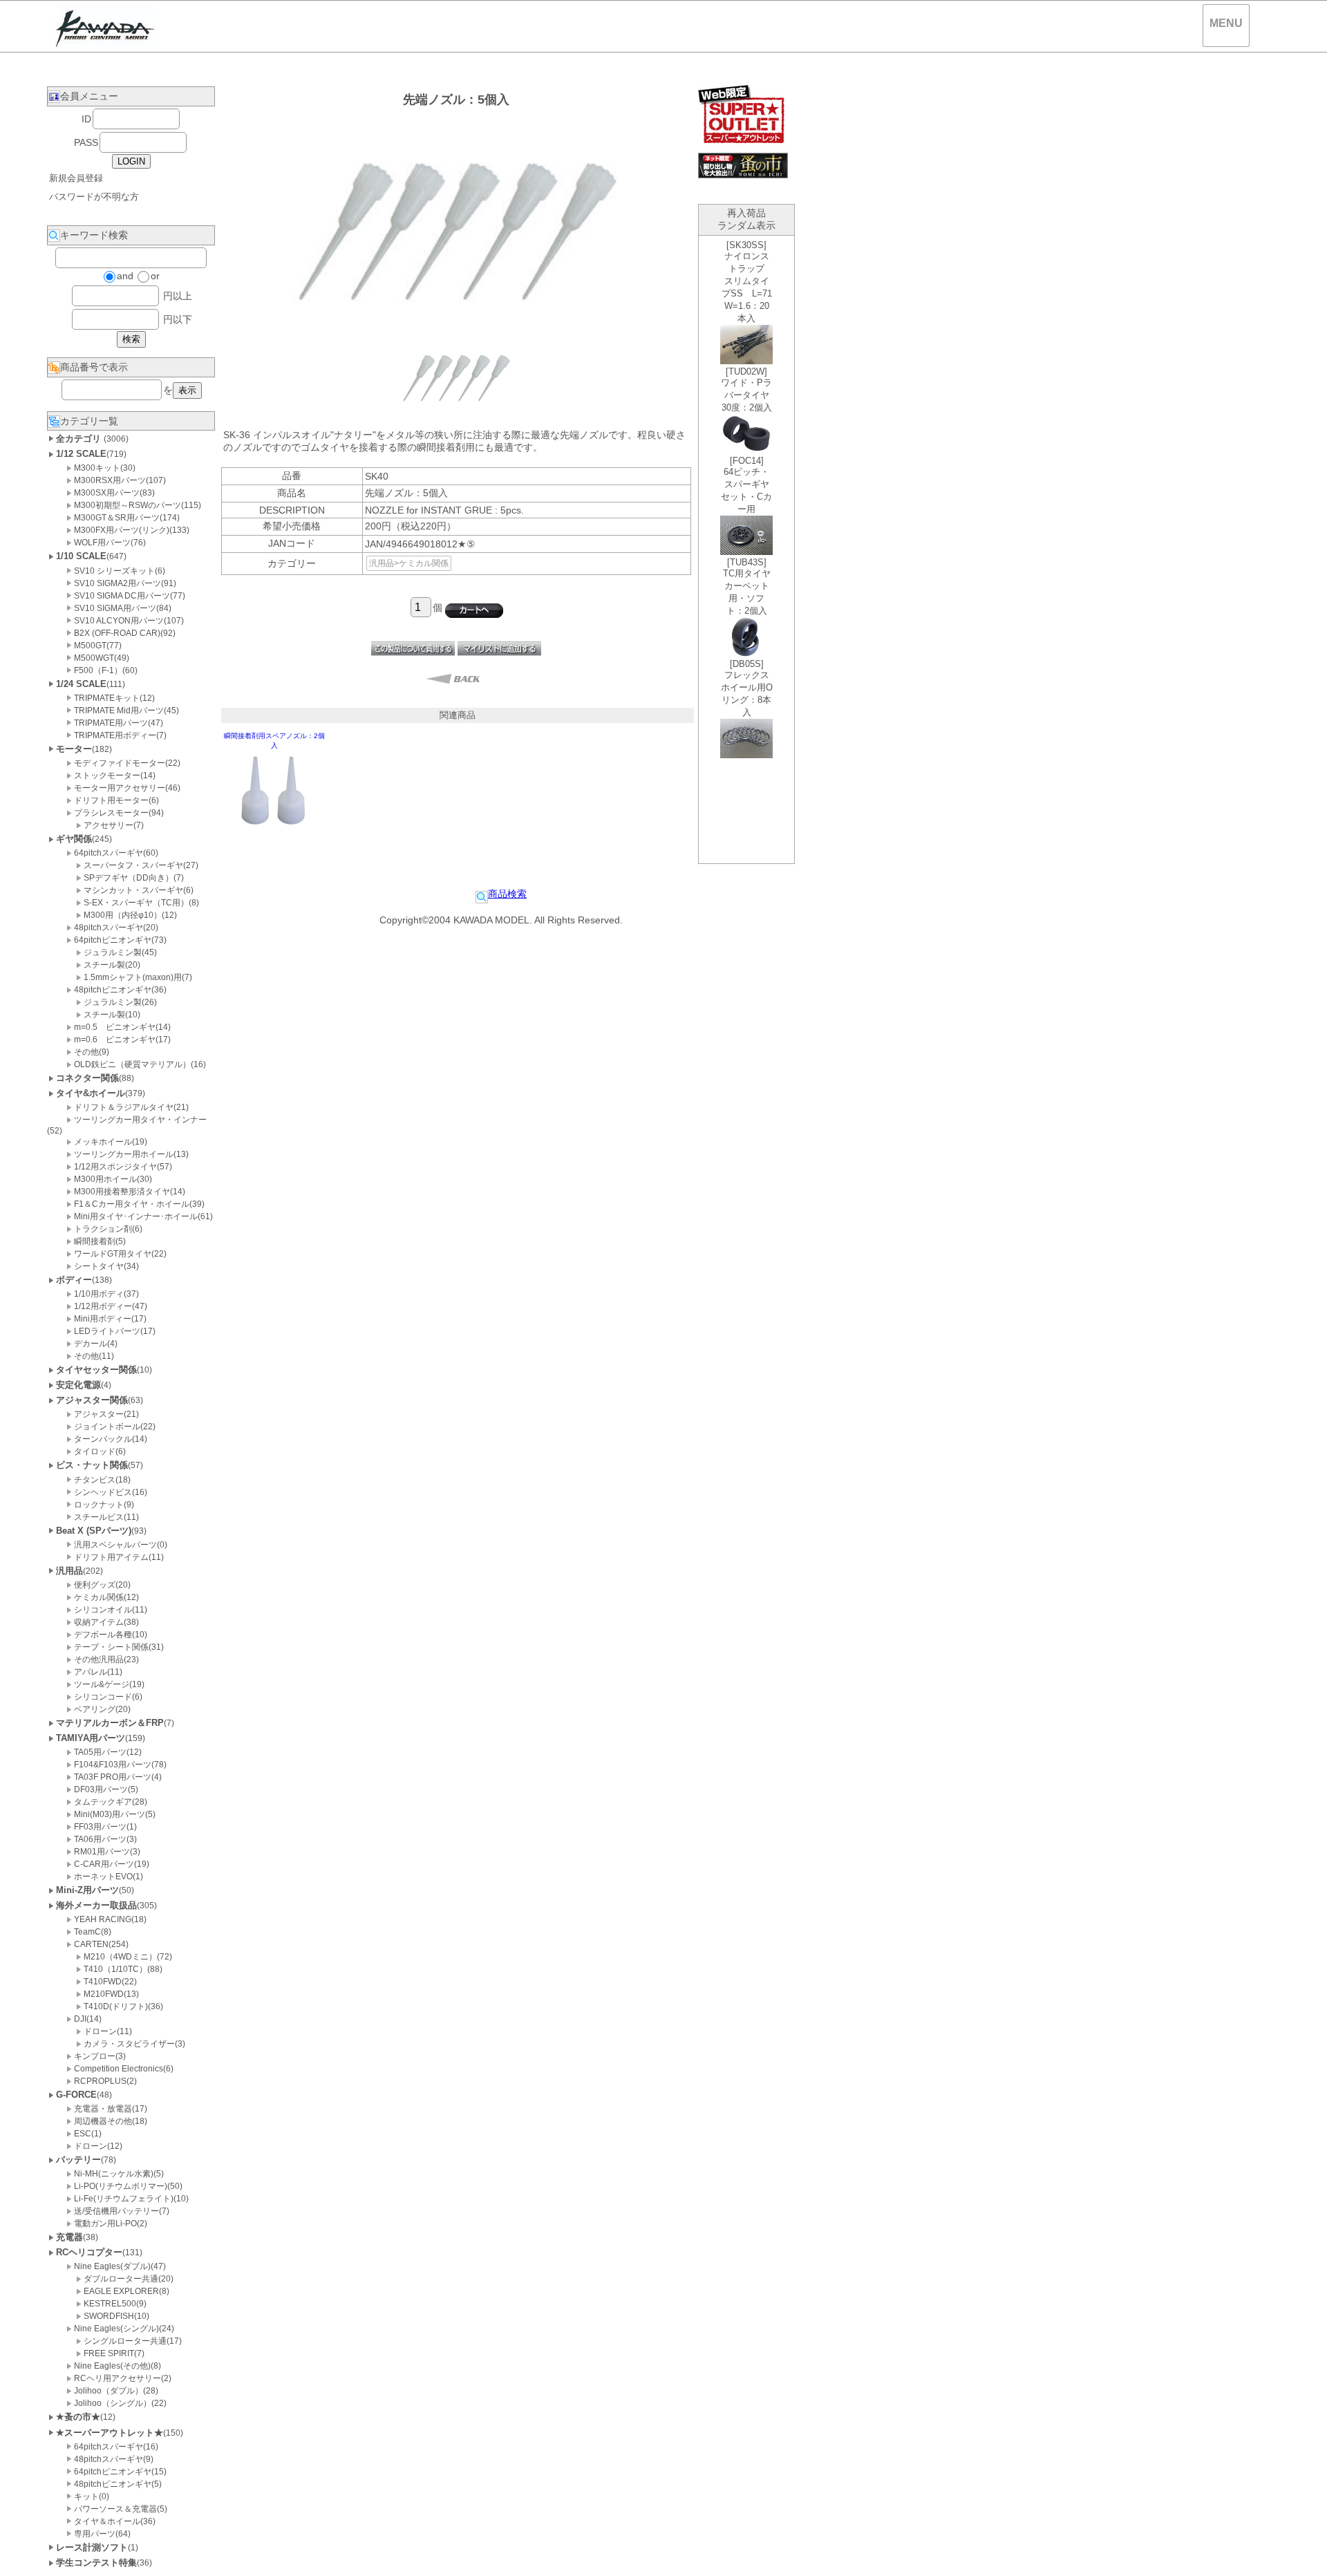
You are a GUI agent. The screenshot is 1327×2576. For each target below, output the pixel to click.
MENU (1226, 23)
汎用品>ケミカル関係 (409, 563)
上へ (1303, 2555)
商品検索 (507, 894)
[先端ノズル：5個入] (456, 411)
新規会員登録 (76, 178)
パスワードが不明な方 (94, 197)
